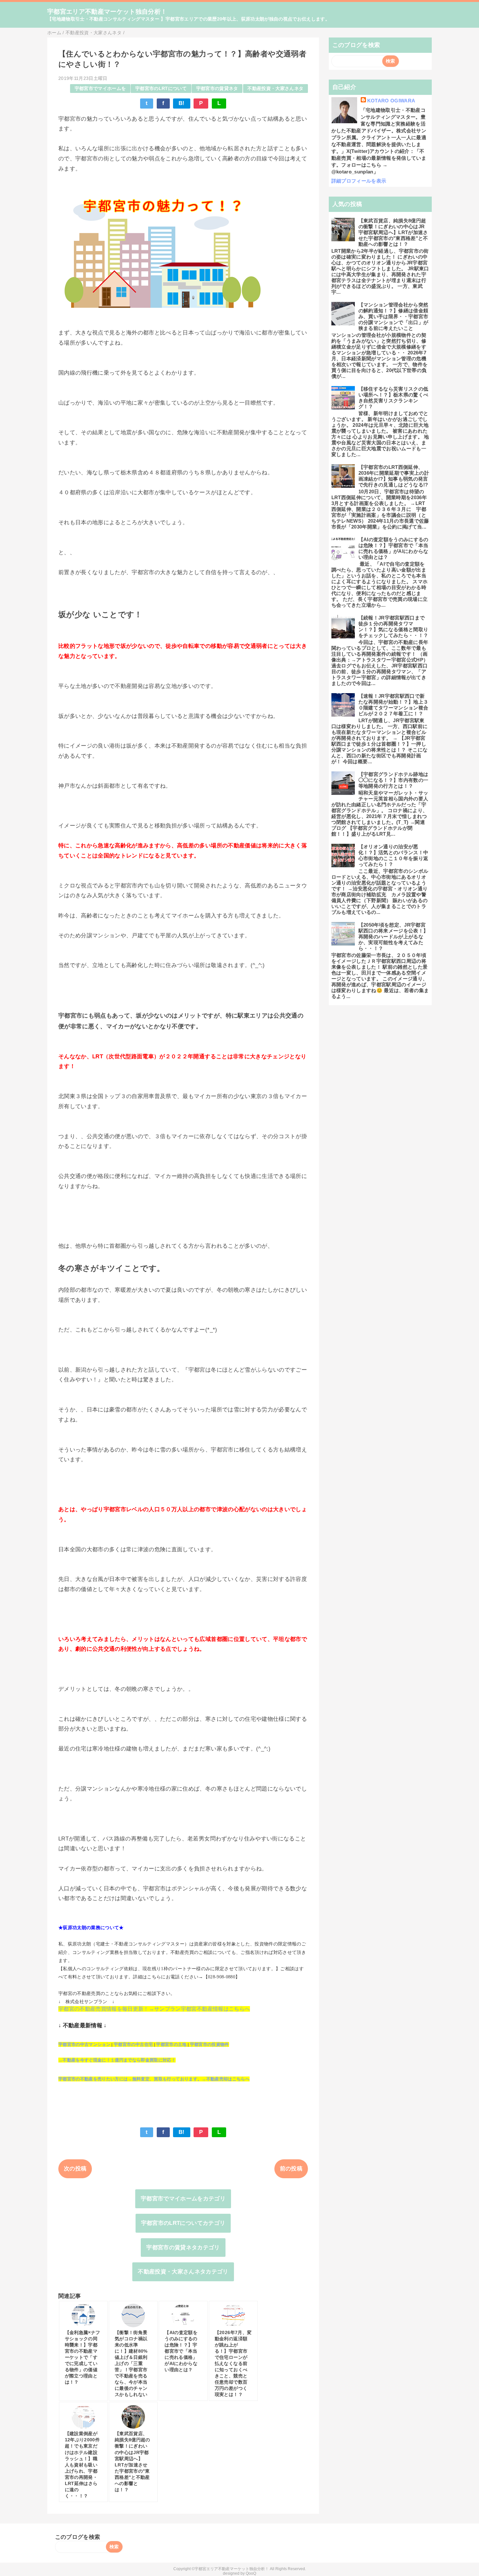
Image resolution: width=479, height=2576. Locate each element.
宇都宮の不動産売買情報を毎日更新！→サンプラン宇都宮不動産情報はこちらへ (154, 2009)
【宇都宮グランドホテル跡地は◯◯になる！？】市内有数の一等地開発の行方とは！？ (393, 780)
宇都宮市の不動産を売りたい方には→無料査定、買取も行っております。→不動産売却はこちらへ (154, 2079)
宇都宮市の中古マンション (84, 2044)
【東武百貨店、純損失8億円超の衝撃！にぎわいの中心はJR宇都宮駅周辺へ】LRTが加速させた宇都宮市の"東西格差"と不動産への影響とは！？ (393, 232)
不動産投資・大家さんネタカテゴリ (183, 2272)
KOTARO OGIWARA (391, 101)
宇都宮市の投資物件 (210, 2044)
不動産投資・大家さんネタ (275, 89)
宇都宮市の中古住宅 (133, 2044)
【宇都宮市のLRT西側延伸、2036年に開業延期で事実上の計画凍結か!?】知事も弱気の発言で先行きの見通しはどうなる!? (394, 476)
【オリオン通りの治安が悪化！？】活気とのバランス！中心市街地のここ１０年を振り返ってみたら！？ (393, 855)
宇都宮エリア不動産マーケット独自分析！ (107, 12)
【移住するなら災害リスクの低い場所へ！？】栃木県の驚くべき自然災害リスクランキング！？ (393, 398)
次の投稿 (75, 2169)
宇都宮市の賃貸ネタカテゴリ (183, 2248)
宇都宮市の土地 (171, 2044)
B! (182, 103)
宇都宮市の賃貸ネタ (217, 89)
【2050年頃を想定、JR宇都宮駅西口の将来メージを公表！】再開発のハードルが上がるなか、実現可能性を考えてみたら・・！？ (393, 937)
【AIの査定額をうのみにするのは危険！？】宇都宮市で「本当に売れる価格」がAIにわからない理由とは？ (393, 548)
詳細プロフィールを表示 (359, 181)
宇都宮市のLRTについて (161, 89)
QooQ (251, 2573)
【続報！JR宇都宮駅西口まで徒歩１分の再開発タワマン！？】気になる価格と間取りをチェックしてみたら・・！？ (393, 626)
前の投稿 (291, 2169)
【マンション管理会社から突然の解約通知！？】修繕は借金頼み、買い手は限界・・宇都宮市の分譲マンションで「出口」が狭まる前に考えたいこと (393, 316)
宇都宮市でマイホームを (100, 89)
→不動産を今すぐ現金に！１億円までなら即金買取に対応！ (117, 2060)
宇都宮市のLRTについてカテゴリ (183, 2223)
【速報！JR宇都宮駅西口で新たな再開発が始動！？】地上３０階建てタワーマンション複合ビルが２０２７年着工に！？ (393, 705)
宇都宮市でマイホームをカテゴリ (183, 2199)
